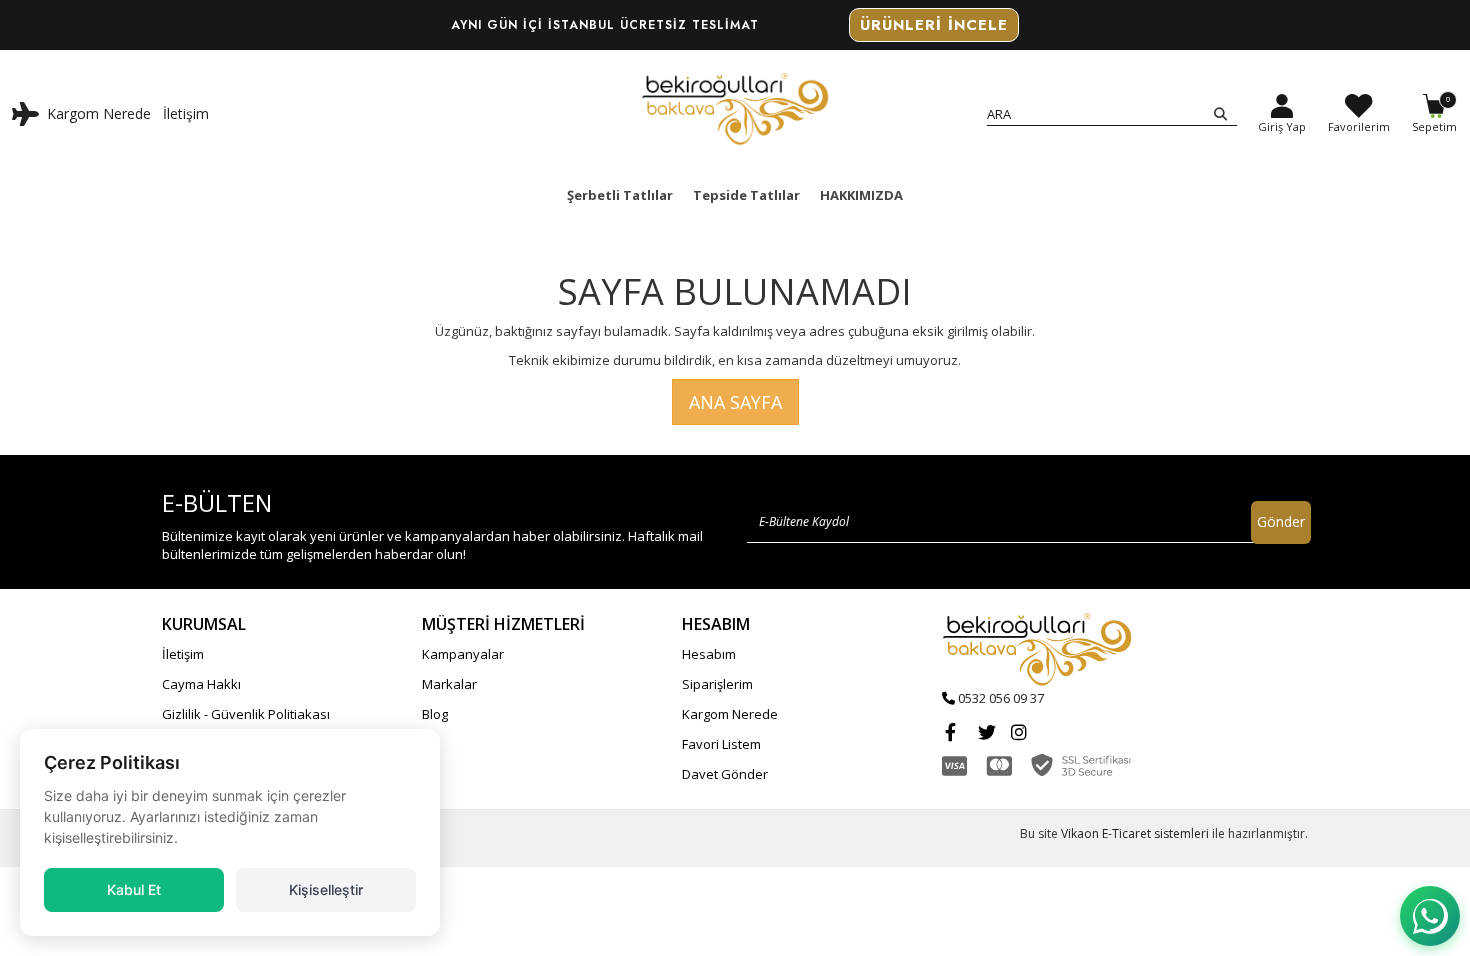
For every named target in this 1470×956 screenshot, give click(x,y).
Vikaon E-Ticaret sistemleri (1135, 833)
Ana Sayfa (735, 402)
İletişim (186, 113)
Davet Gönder (725, 774)
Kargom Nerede (99, 113)
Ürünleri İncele (934, 25)
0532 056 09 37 (1001, 698)
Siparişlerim (717, 684)
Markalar (449, 684)
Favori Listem (721, 744)
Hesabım (709, 654)
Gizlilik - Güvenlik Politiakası (246, 714)
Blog (435, 714)
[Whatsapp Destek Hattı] (1430, 916)
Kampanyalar (463, 654)
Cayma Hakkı (201, 684)
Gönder (1281, 521)
